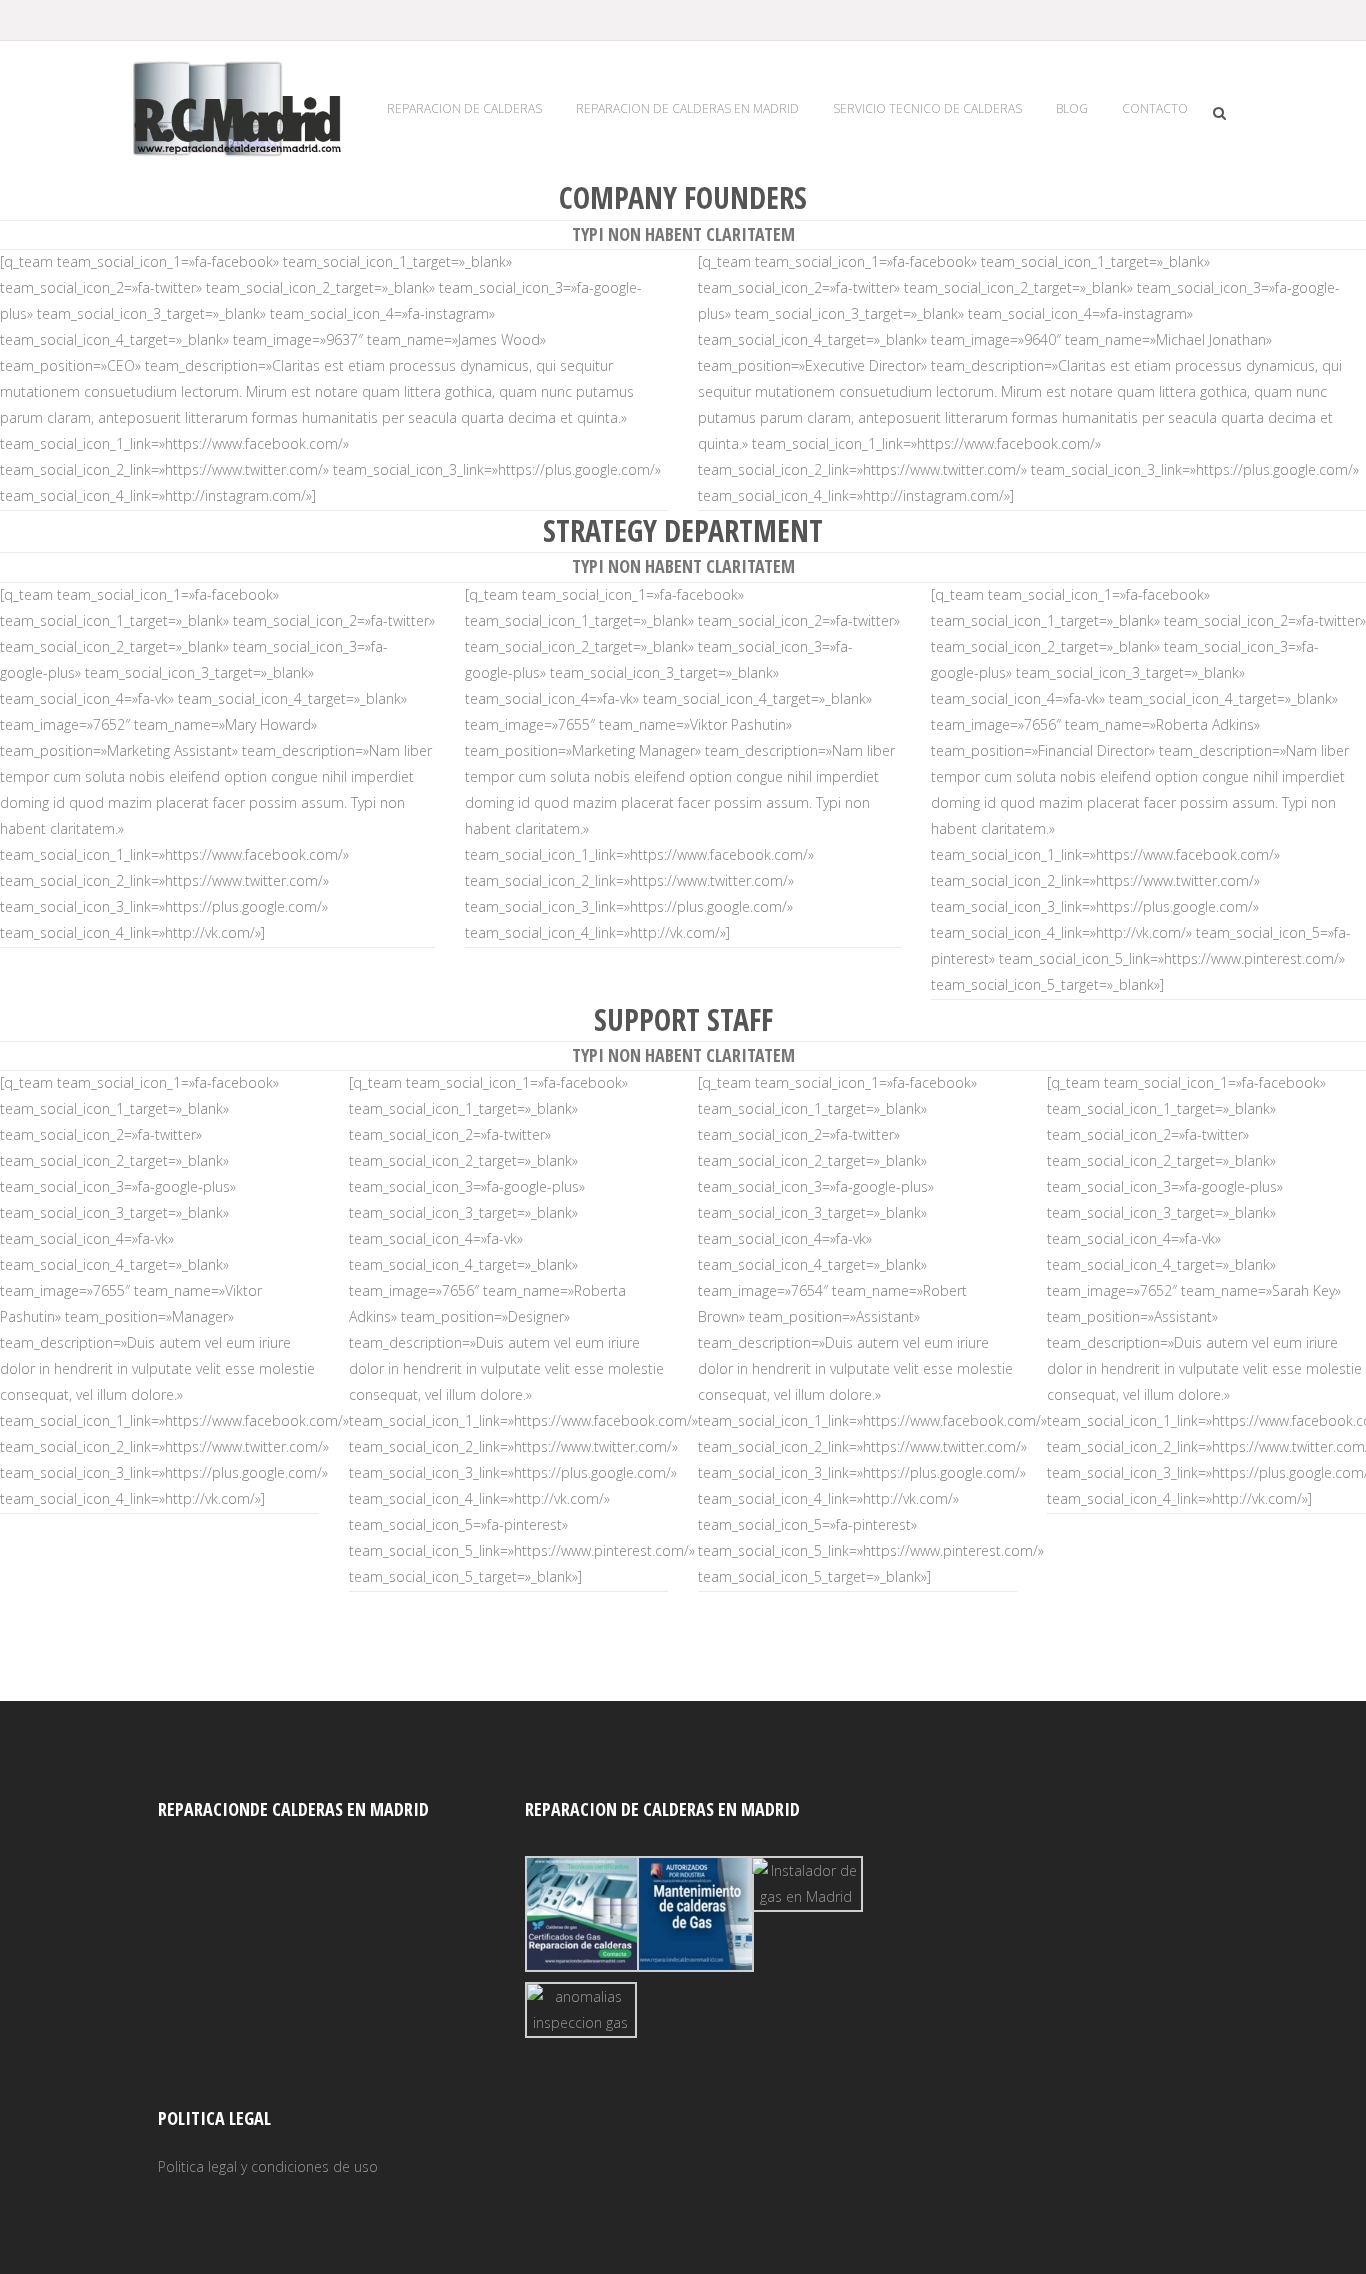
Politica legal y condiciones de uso (268, 2166)
